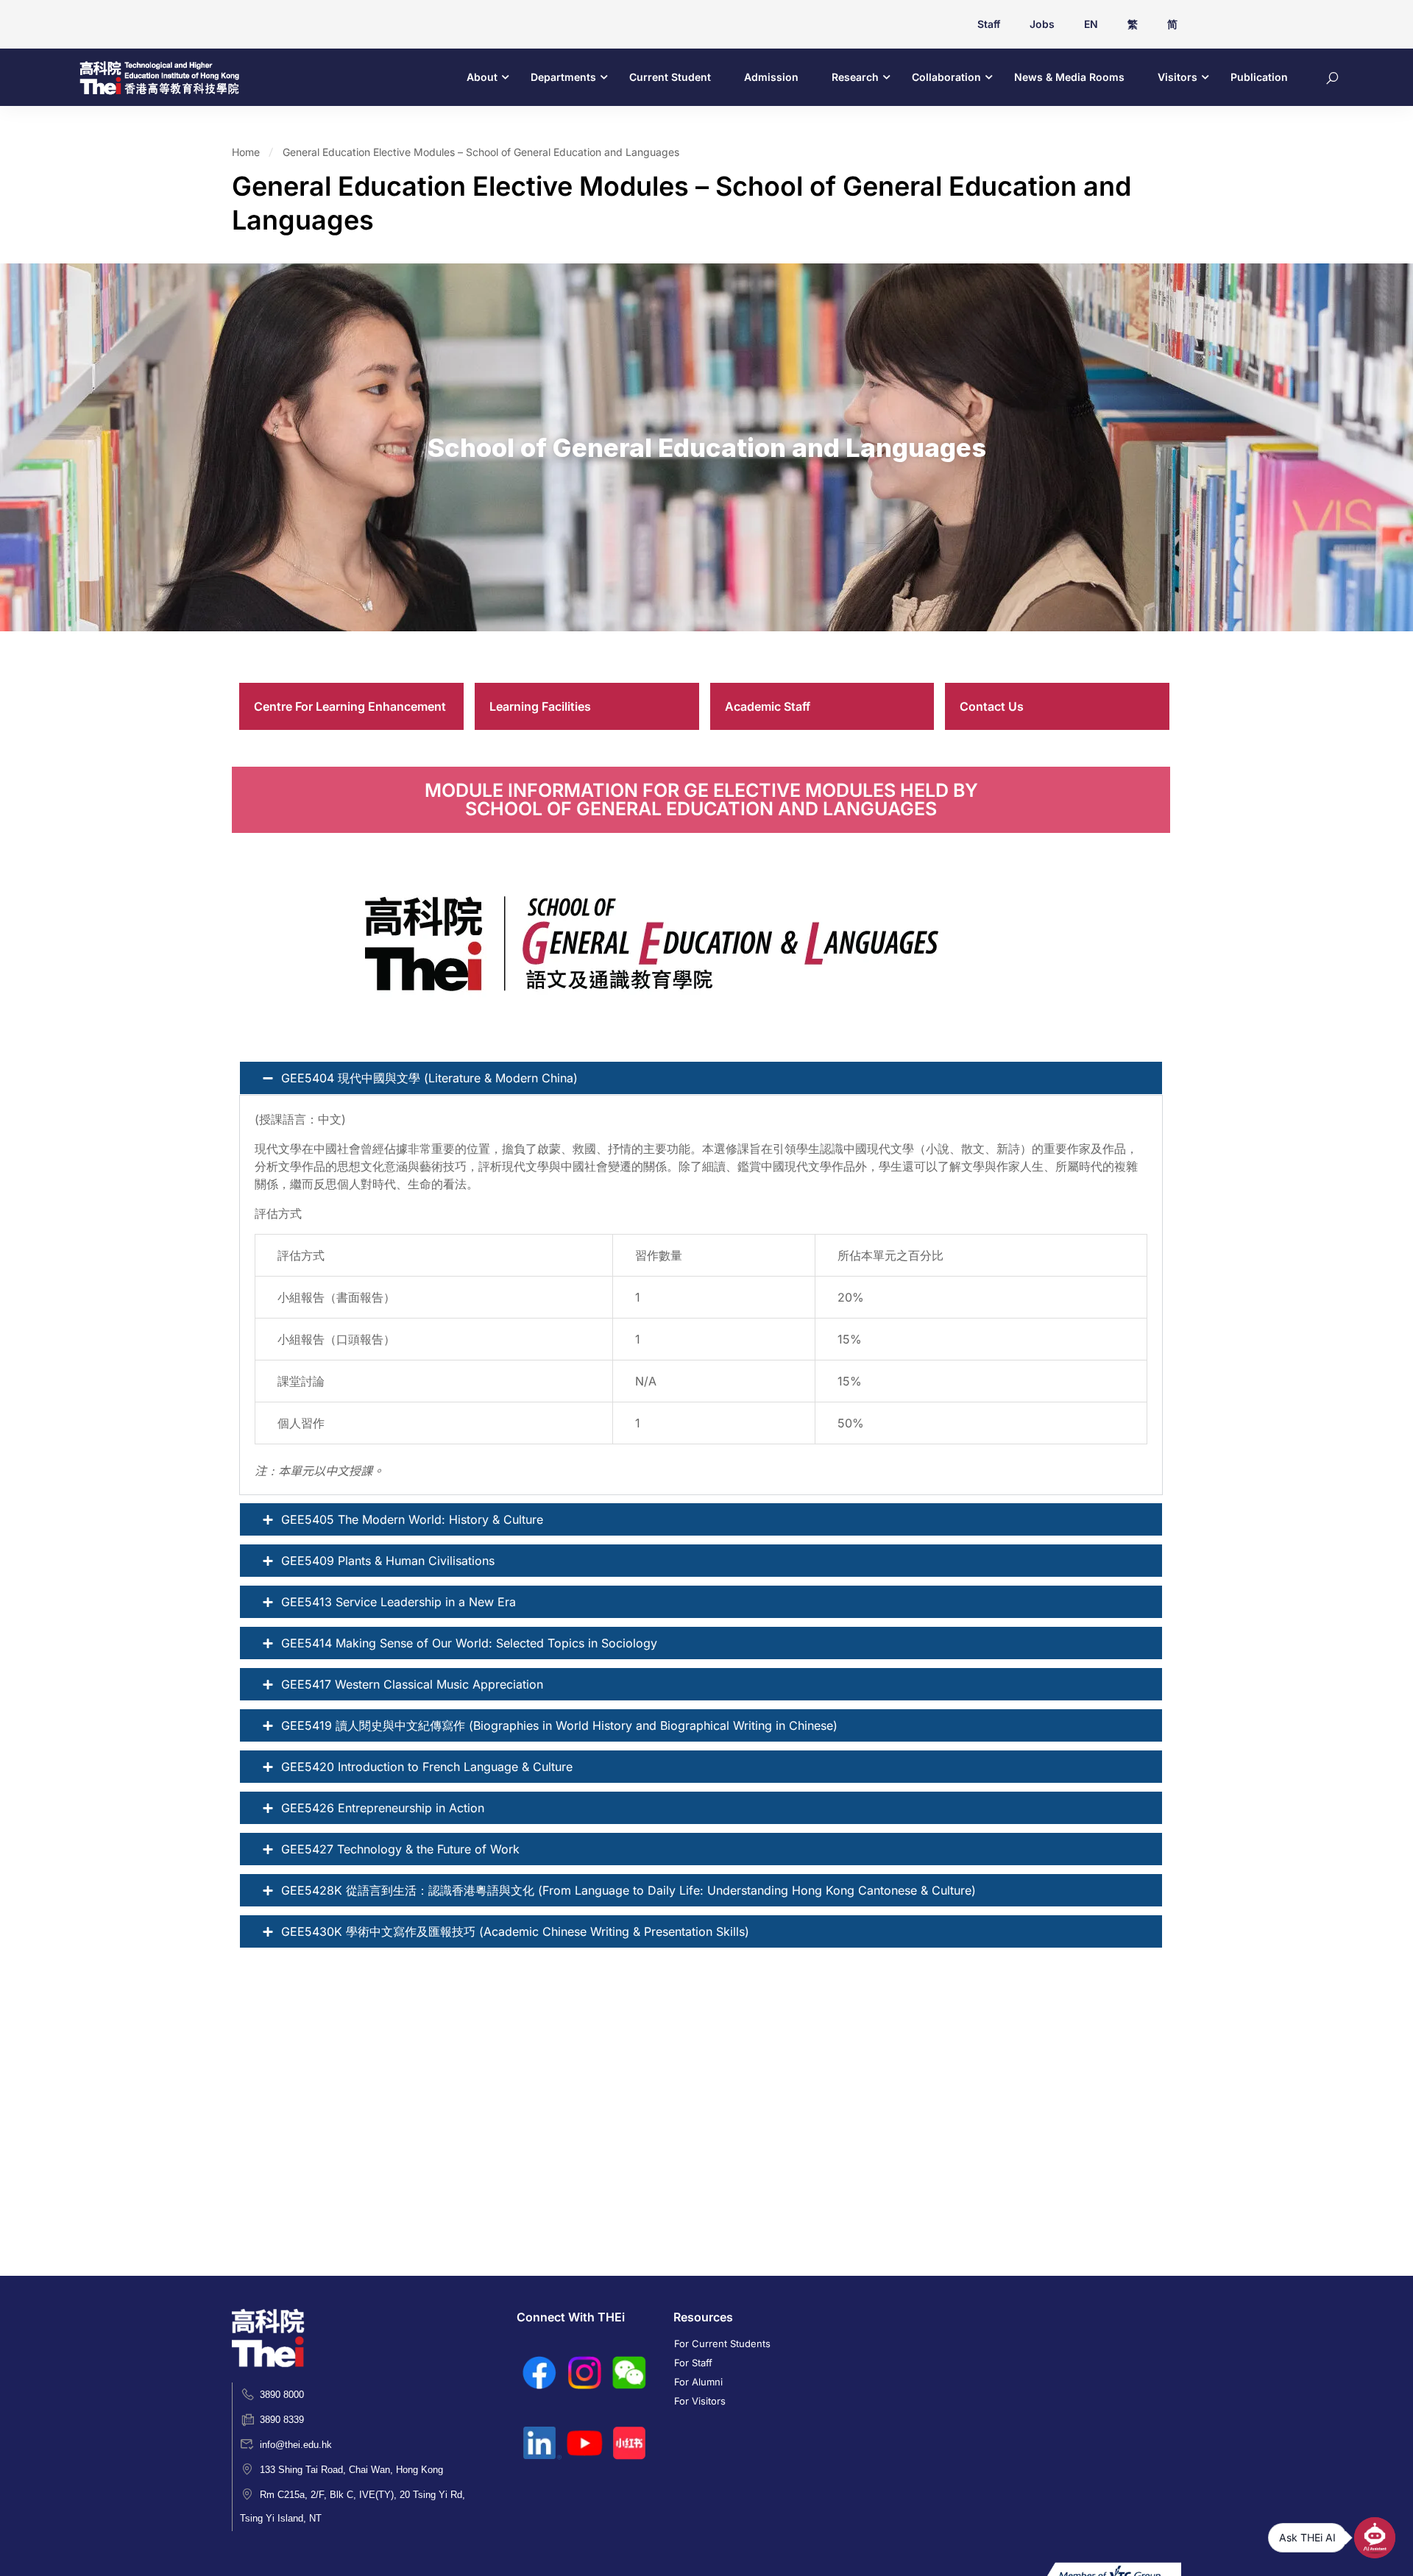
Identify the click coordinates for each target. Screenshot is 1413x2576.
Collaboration (946, 77)
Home (246, 152)
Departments (563, 77)
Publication (1259, 77)
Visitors (1177, 77)
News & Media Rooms (1069, 77)
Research (855, 77)
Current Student (670, 77)
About (482, 77)
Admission (771, 77)
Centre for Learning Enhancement (350, 706)
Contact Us (992, 706)
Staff (989, 24)
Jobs (1042, 24)
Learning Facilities (540, 706)
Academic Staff (768, 706)
